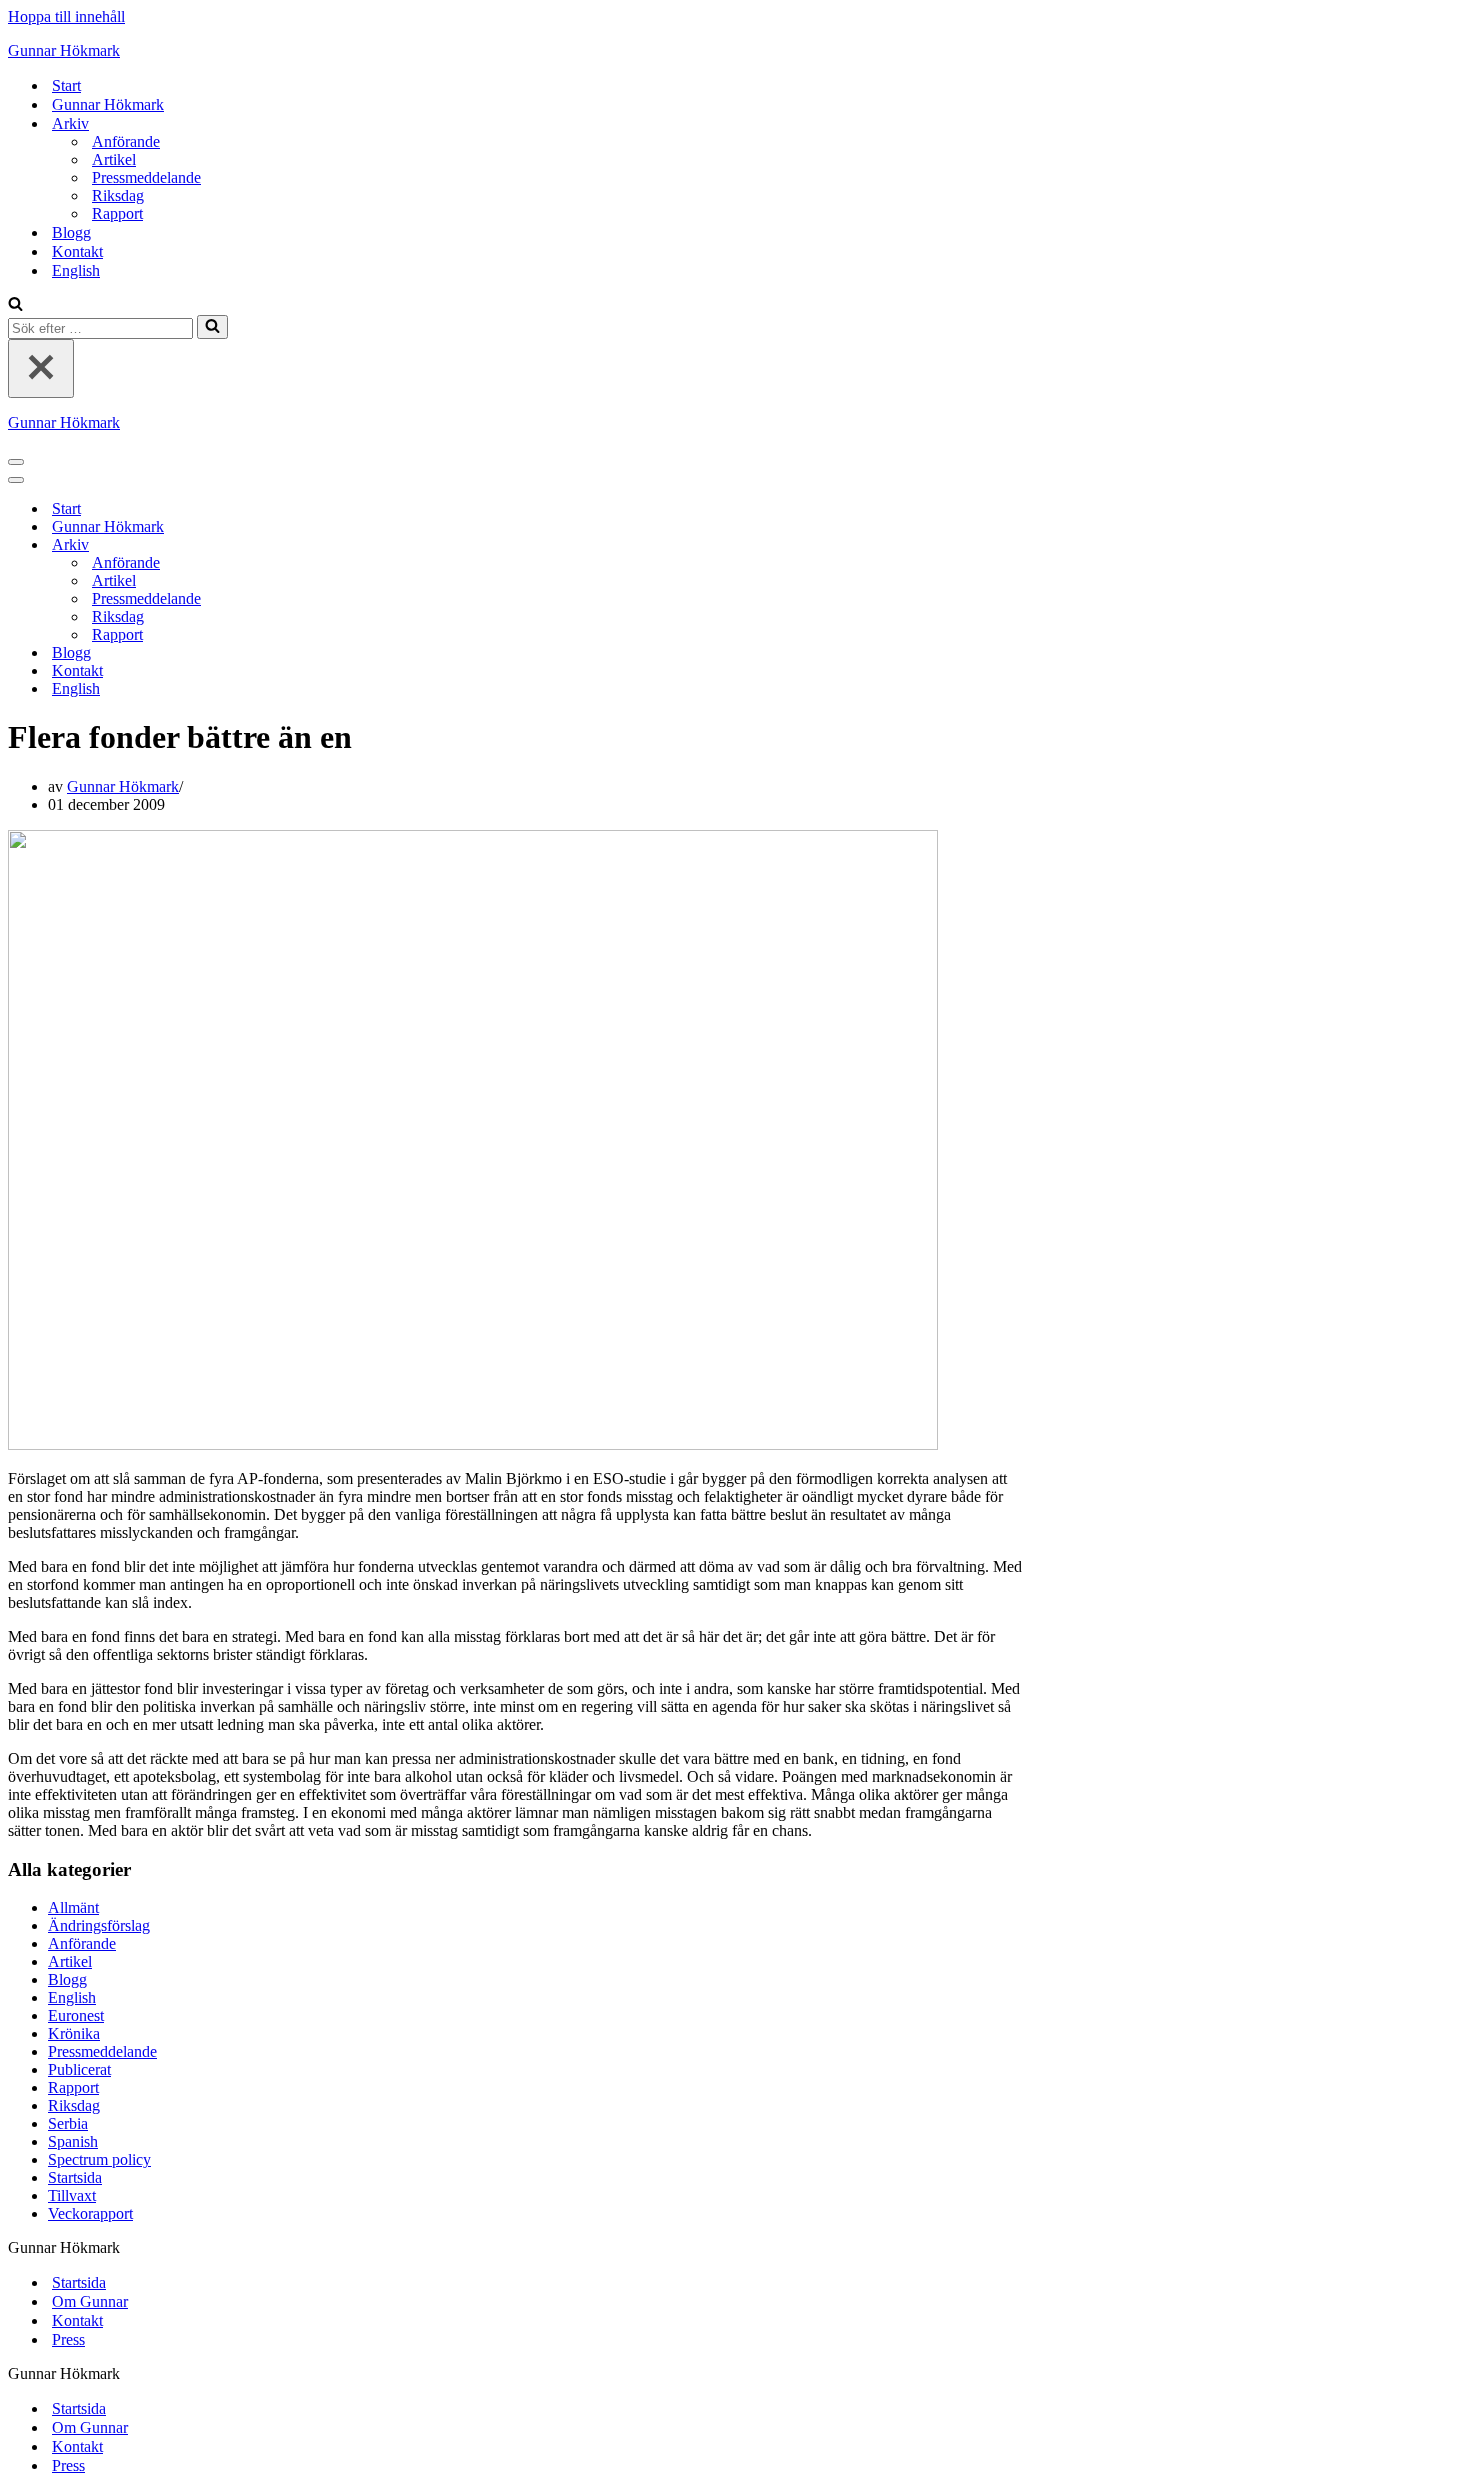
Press (68, 2339)
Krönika (74, 2033)
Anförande (126, 141)
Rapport (117, 213)
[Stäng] (41, 368)
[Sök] (15, 305)
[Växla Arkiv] (358, 545)
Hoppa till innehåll (66, 16)
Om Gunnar (90, 2301)
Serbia (68, 2123)
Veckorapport (90, 2213)
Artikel (114, 159)
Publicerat (79, 2069)
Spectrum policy (99, 2159)
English (76, 270)
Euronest (76, 2015)
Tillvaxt (72, 2195)
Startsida (75, 2177)
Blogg (71, 232)
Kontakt (77, 251)
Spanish (73, 2141)
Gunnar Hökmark (108, 104)
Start (66, 85)
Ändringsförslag (99, 1925)
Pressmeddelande (146, 177)
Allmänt (73, 1907)
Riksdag (118, 195)
